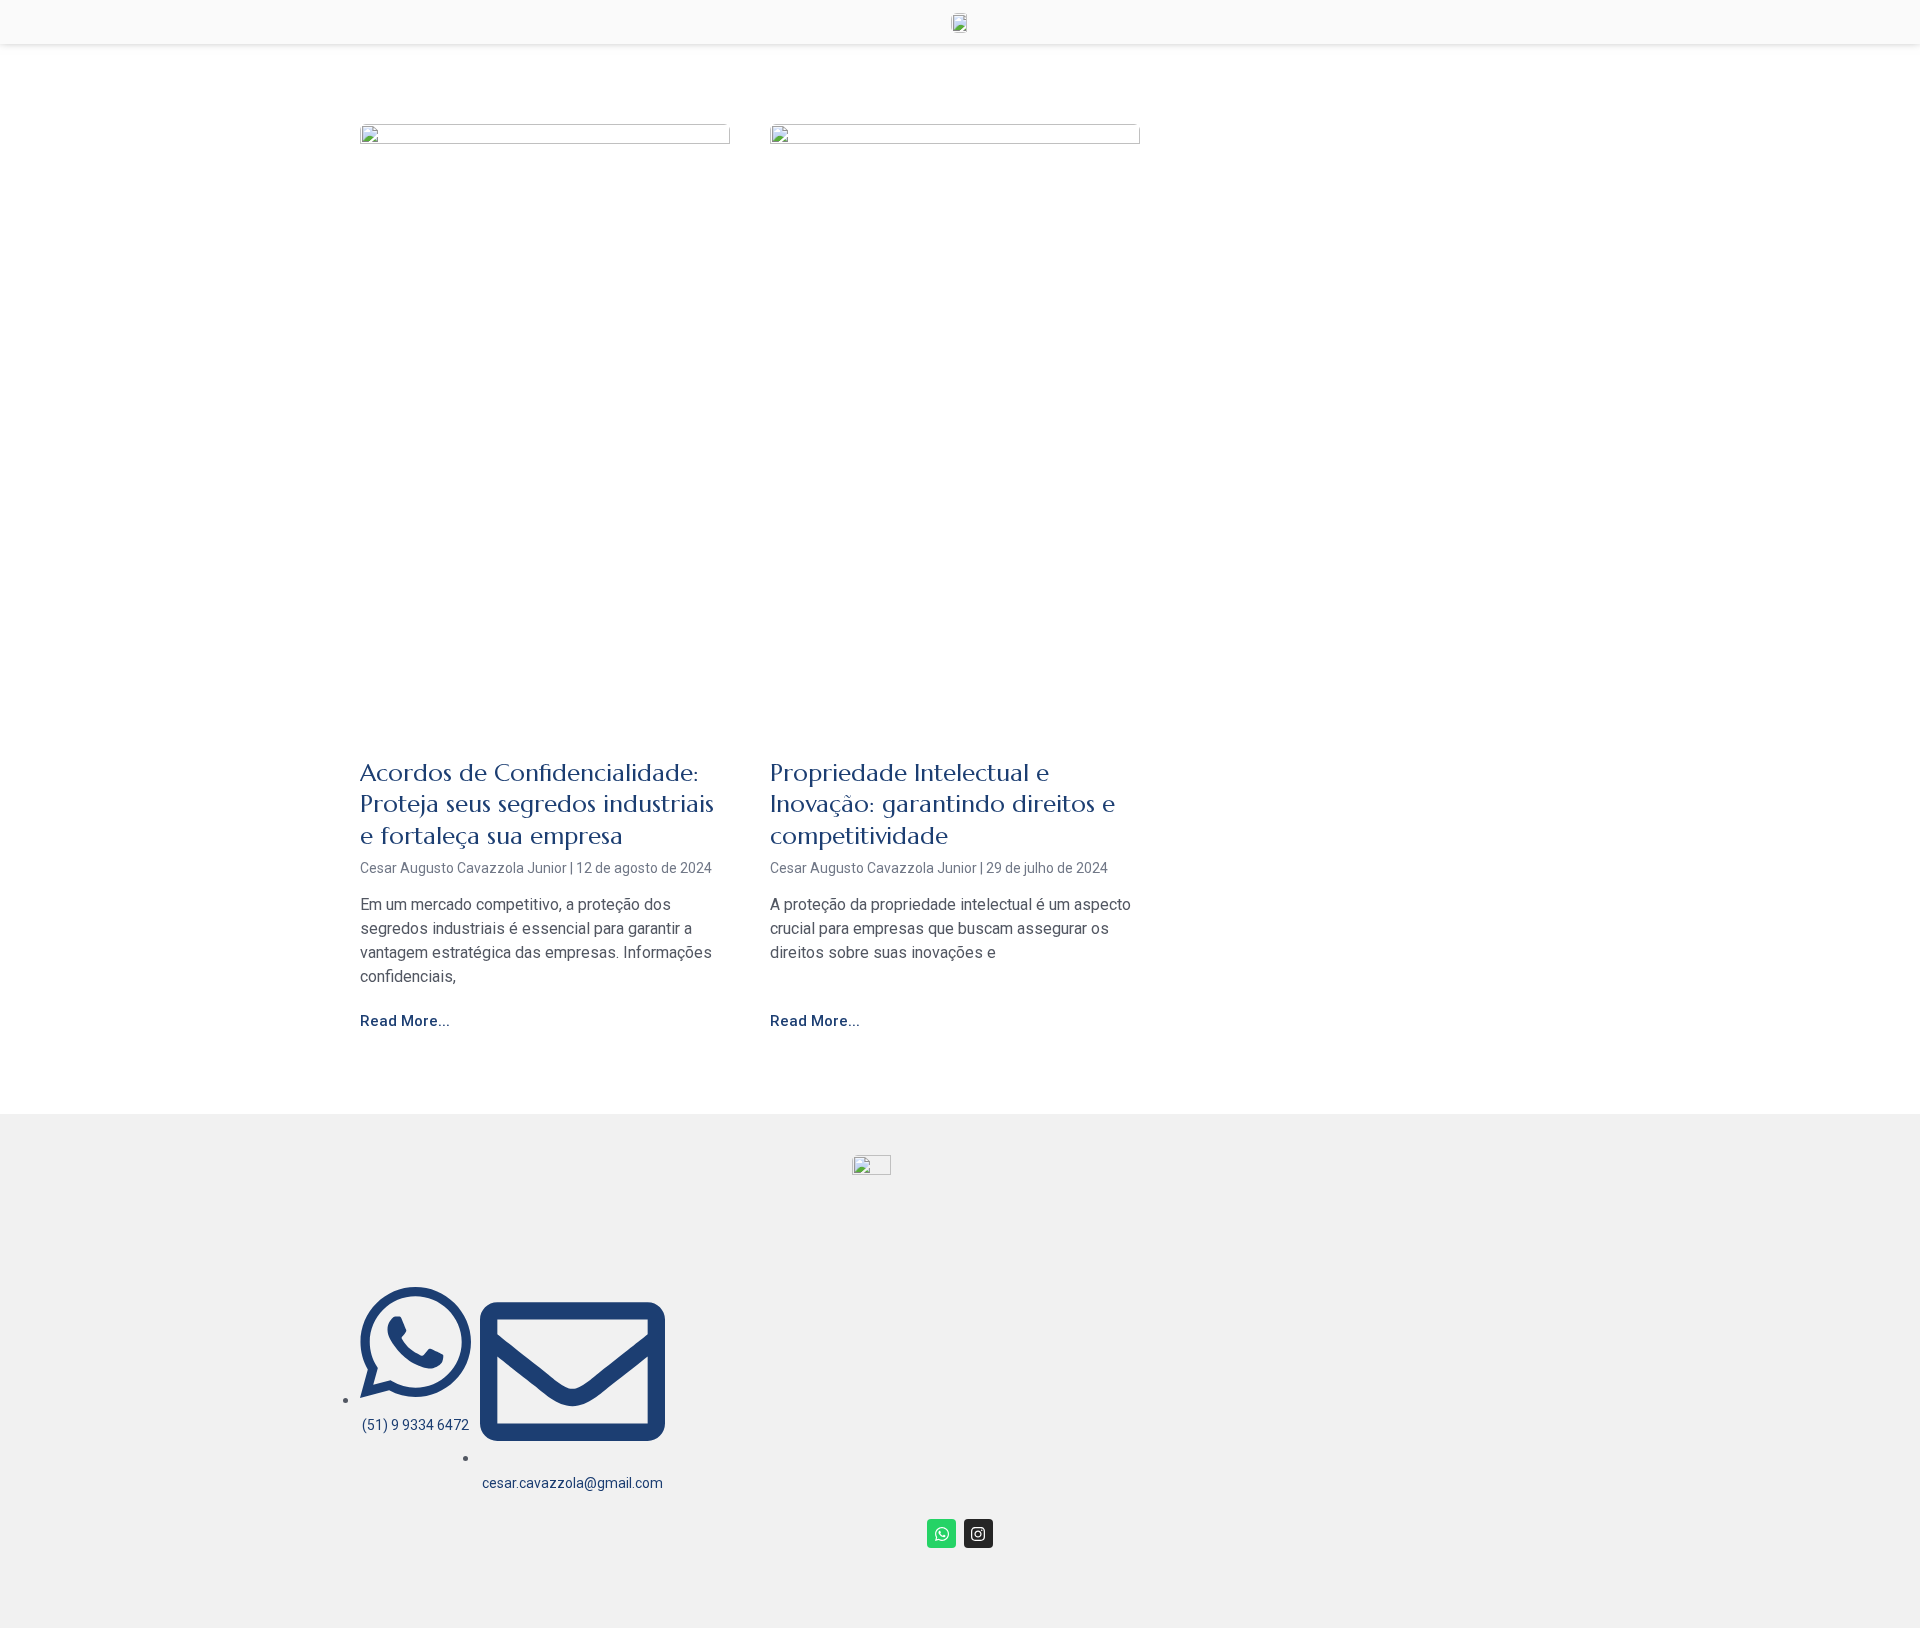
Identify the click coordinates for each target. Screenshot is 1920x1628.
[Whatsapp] (941, 1533)
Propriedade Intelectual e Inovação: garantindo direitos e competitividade (942, 804)
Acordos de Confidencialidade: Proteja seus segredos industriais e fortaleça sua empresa (537, 804)
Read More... (405, 1021)
